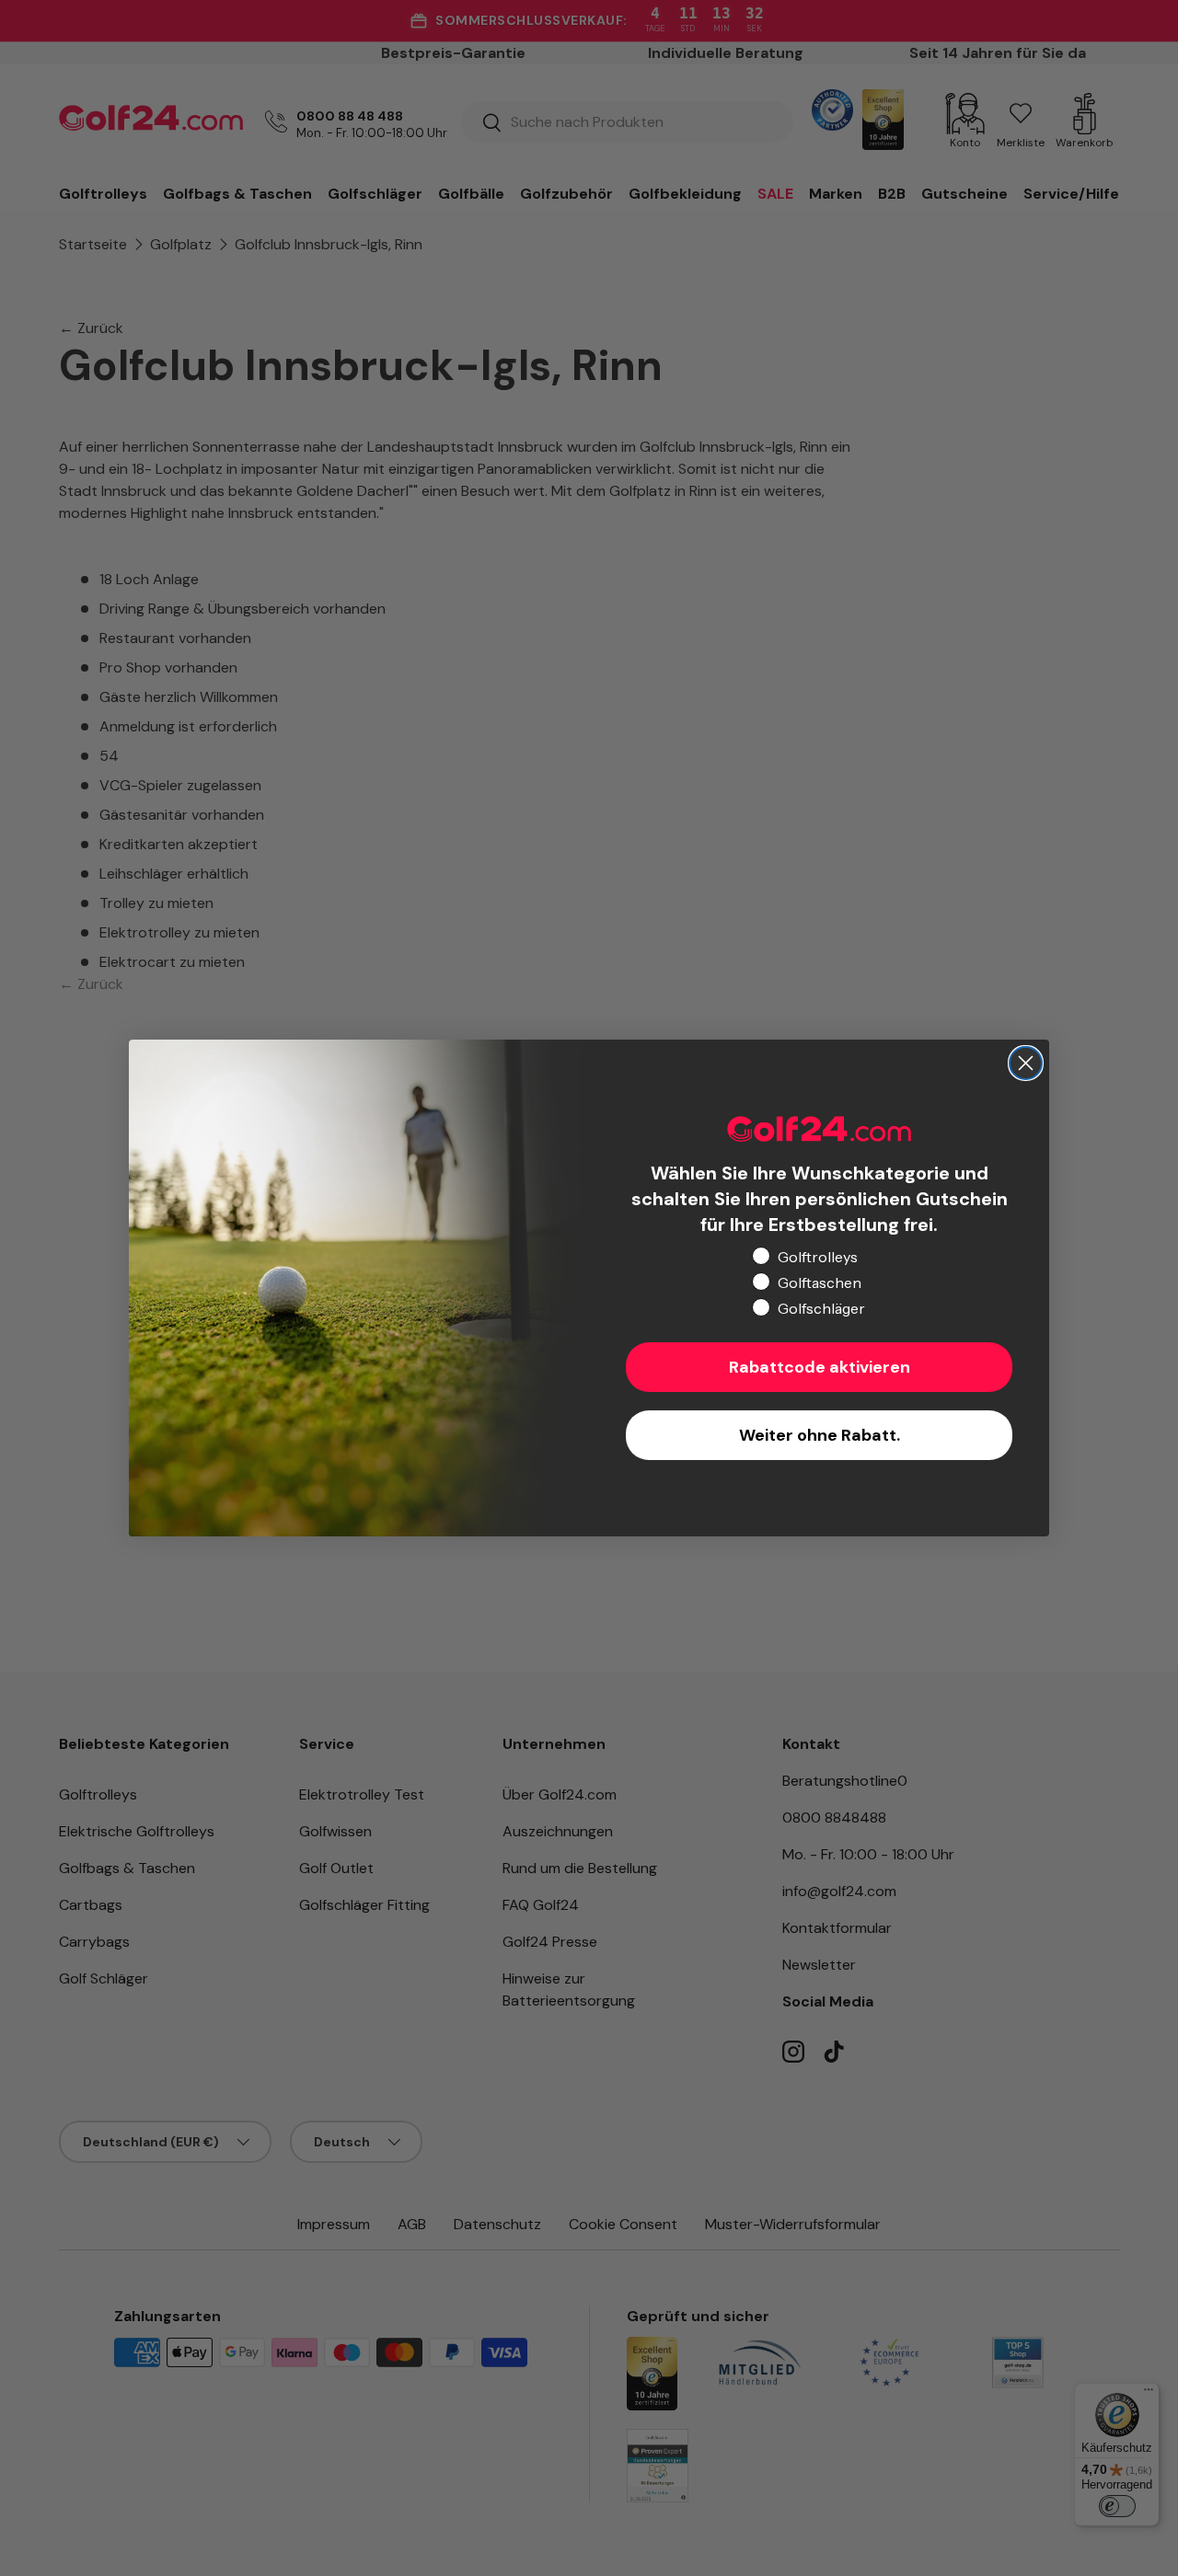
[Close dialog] (1026, 1063)
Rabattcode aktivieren (820, 1367)
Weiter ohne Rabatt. (820, 1435)
